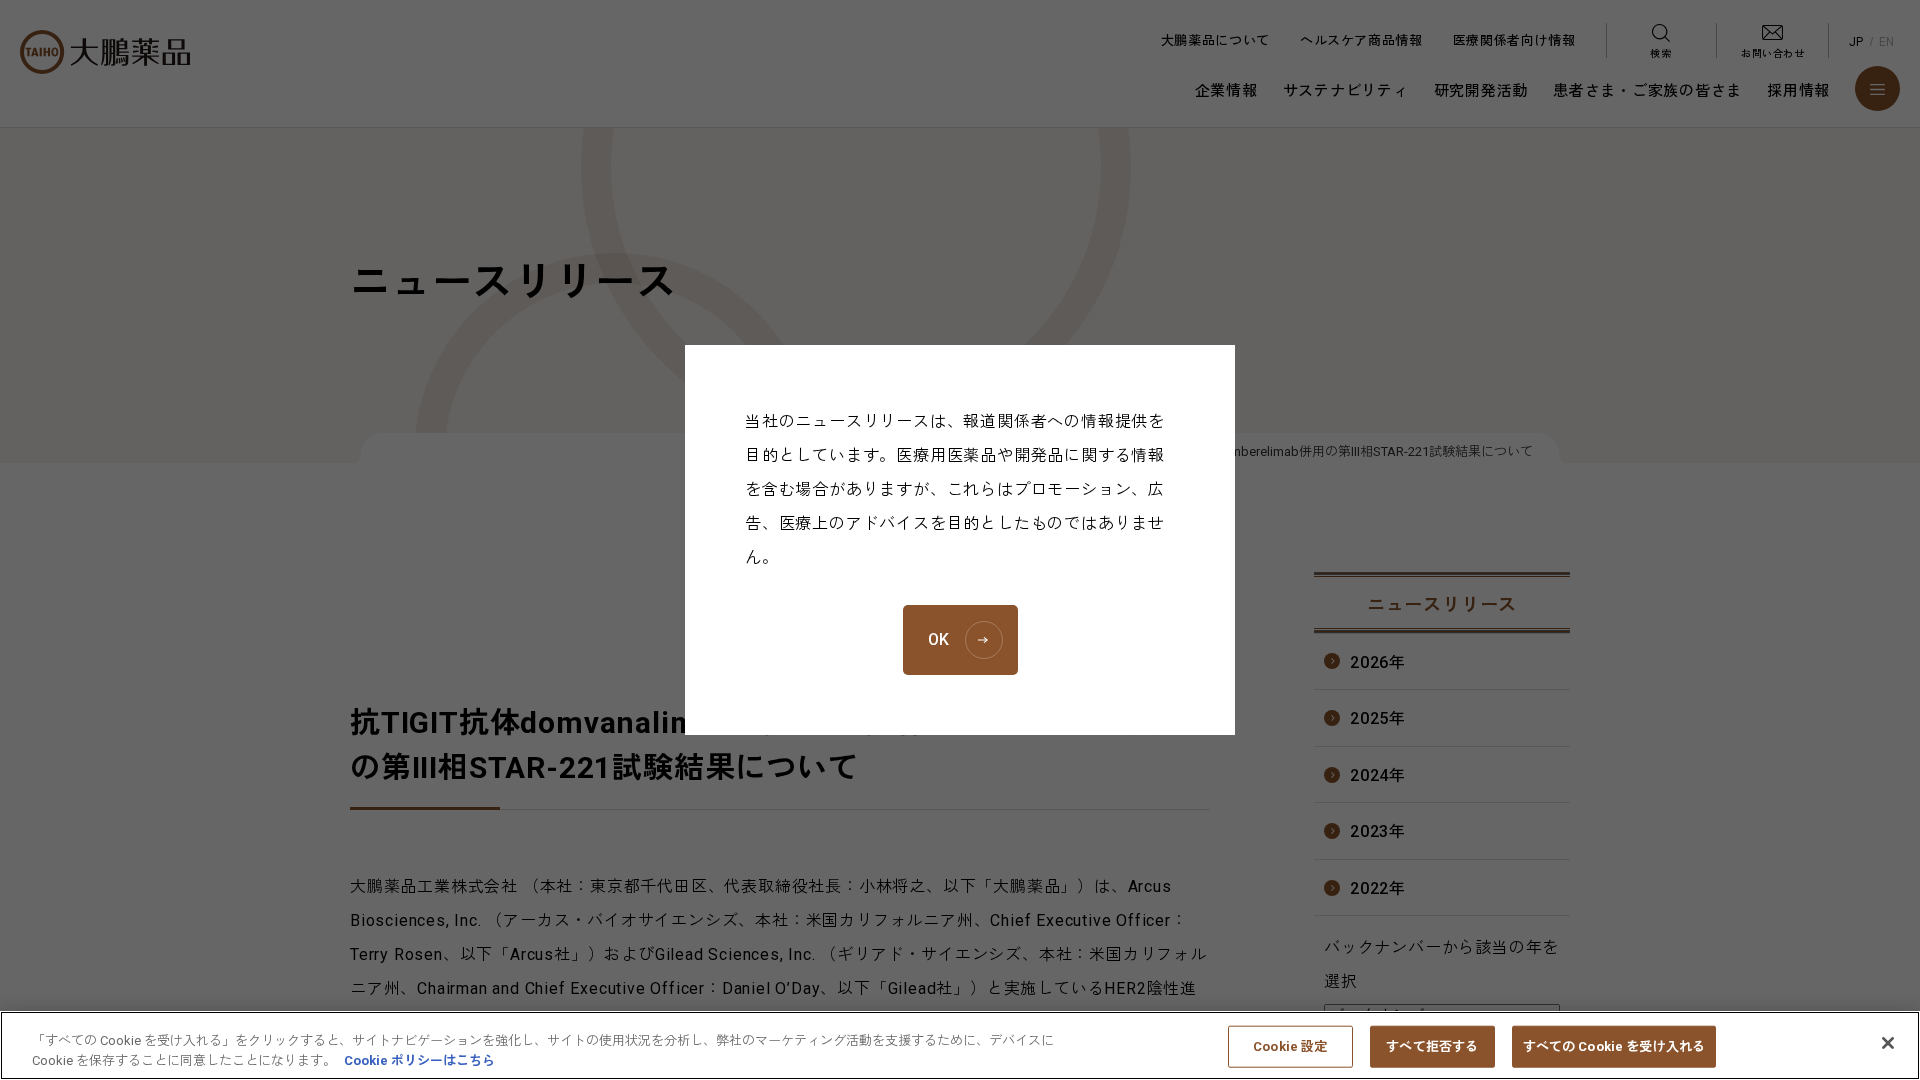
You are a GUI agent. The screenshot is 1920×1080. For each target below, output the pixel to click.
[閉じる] (1888, 1043)
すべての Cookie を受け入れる (1614, 1046)
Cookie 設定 (1290, 1046)
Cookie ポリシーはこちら (419, 1059)
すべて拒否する (1432, 1046)
